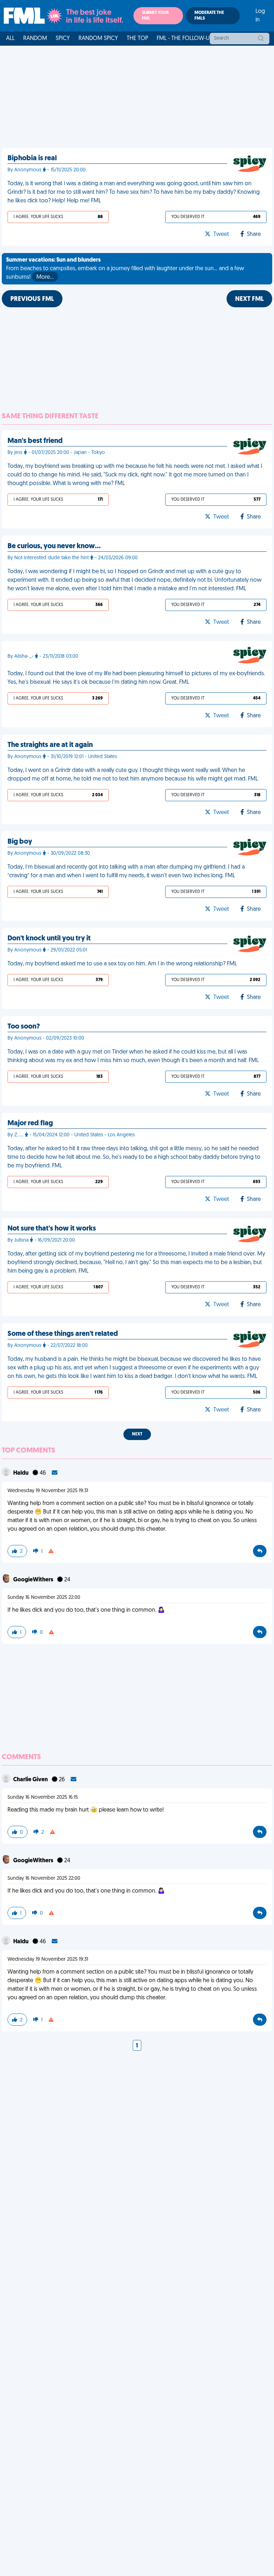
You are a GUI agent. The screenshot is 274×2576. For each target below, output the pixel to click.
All (10, 39)
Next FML (249, 299)
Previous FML (32, 299)
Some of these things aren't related (63, 1334)
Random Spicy (98, 39)
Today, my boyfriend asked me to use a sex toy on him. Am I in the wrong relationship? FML (122, 964)
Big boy (20, 842)
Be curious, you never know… (54, 546)
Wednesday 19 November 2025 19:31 (48, 1491)
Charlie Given (31, 1780)
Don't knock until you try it (49, 939)
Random (35, 39)
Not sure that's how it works (52, 1229)
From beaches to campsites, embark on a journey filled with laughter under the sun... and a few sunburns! (125, 269)
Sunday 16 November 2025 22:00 (44, 1598)
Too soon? (24, 1027)
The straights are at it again (50, 745)
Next (137, 1434)
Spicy (63, 39)
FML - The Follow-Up (185, 39)
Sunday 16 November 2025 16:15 (43, 1797)
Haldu (21, 1473)
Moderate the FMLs (209, 16)
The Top (137, 39)
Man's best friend (35, 441)
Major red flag (30, 1123)
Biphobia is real (32, 158)
